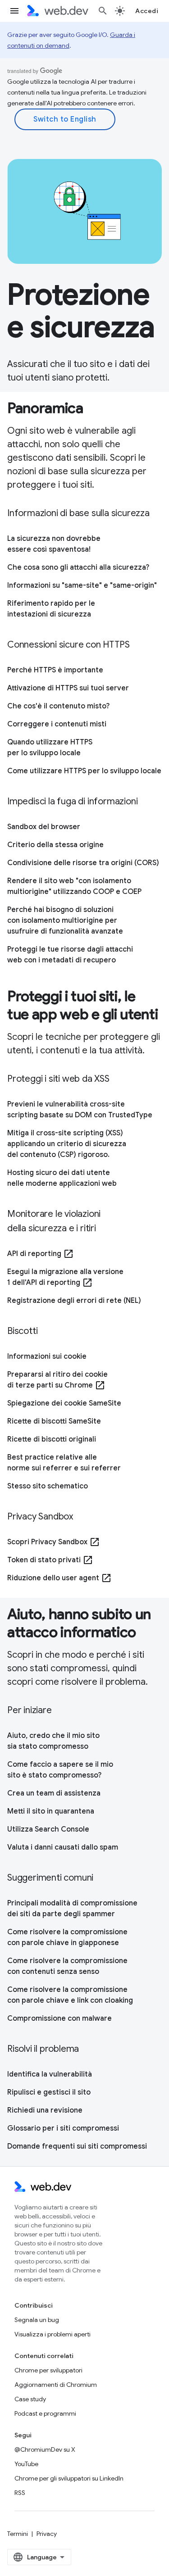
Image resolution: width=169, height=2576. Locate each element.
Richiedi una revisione (45, 2110)
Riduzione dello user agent (59, 1578)
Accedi (147, 11)
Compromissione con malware (59, 2018)
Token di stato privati (50, 1560)
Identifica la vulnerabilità (50, 2074)
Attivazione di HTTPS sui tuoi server (68, 688)
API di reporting (41, 1254)
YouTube (26, 2464)
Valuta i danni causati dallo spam (63, 1847)
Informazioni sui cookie (47, 1356)
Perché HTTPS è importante (55, 670)
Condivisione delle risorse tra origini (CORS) (83, 863)
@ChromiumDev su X (45, 2449)
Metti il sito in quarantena (51, 1811)
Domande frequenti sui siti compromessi (77, 2146)
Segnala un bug (37, 2320)
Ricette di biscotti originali (52, 1439)
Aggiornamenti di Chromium (56, 2385)
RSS (20, 2493)
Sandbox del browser (44, 827)
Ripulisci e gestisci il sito (49, 2092)
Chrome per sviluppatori (48, 2370)
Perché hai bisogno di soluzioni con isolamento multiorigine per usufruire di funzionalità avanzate (65, 921)
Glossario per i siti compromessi (63, 2128)
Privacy (47, 2534)
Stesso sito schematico (48, 1486)
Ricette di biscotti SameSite (54, 1421)
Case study (30, 2399)
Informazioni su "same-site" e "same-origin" (82, 585)
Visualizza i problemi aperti (53, 2334)
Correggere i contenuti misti (57, 724)
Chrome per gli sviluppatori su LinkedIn (69, 2478)
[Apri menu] (14, 11)
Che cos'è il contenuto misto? (58, 706)
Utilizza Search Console (48, 1829)
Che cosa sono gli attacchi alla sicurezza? (78, 567)
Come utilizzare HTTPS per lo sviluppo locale (84, 771)
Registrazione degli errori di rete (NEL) (74, 1301)
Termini (18, 2534)
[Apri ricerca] (103, 11)
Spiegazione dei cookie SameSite (64, 1403)
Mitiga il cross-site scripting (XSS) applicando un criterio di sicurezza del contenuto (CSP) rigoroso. (67, 1144)
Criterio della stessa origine (55, 845)
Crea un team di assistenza (54, 1793)
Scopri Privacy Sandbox (54, 1542)
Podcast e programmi (45, 2413)
